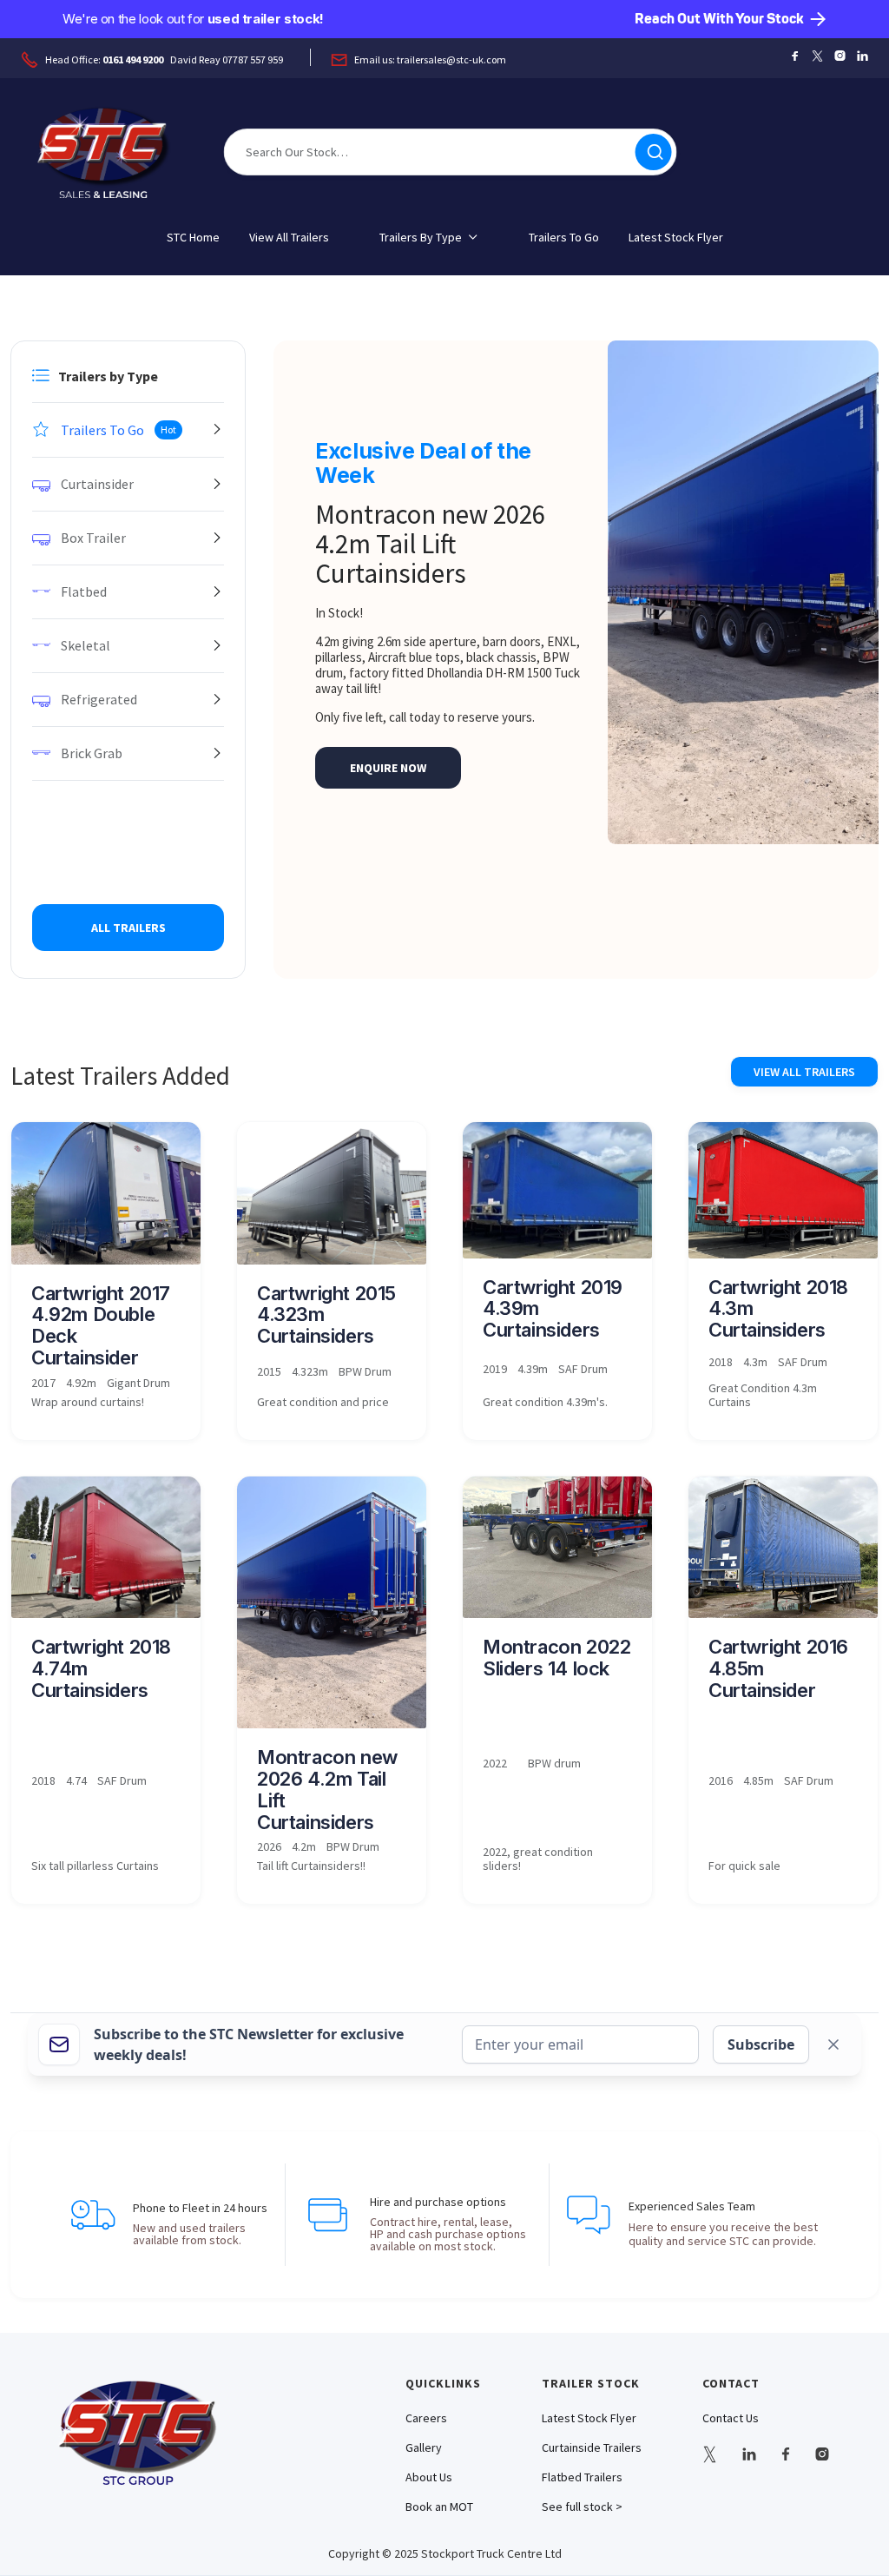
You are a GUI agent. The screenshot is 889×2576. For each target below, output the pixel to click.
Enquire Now (388, 768)
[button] (429, 237)
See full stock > (582, 2507)
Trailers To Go (564, 237)
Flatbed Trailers (582, 2477)
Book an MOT (439, 2507)
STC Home (193, 237)
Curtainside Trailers (592, 2447)
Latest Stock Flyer (676, 237)
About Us (429, 2477)
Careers (426, 2418)
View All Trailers (289, 237)
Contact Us (731, 2418)
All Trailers (128, 928)
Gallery (424, 2447)
